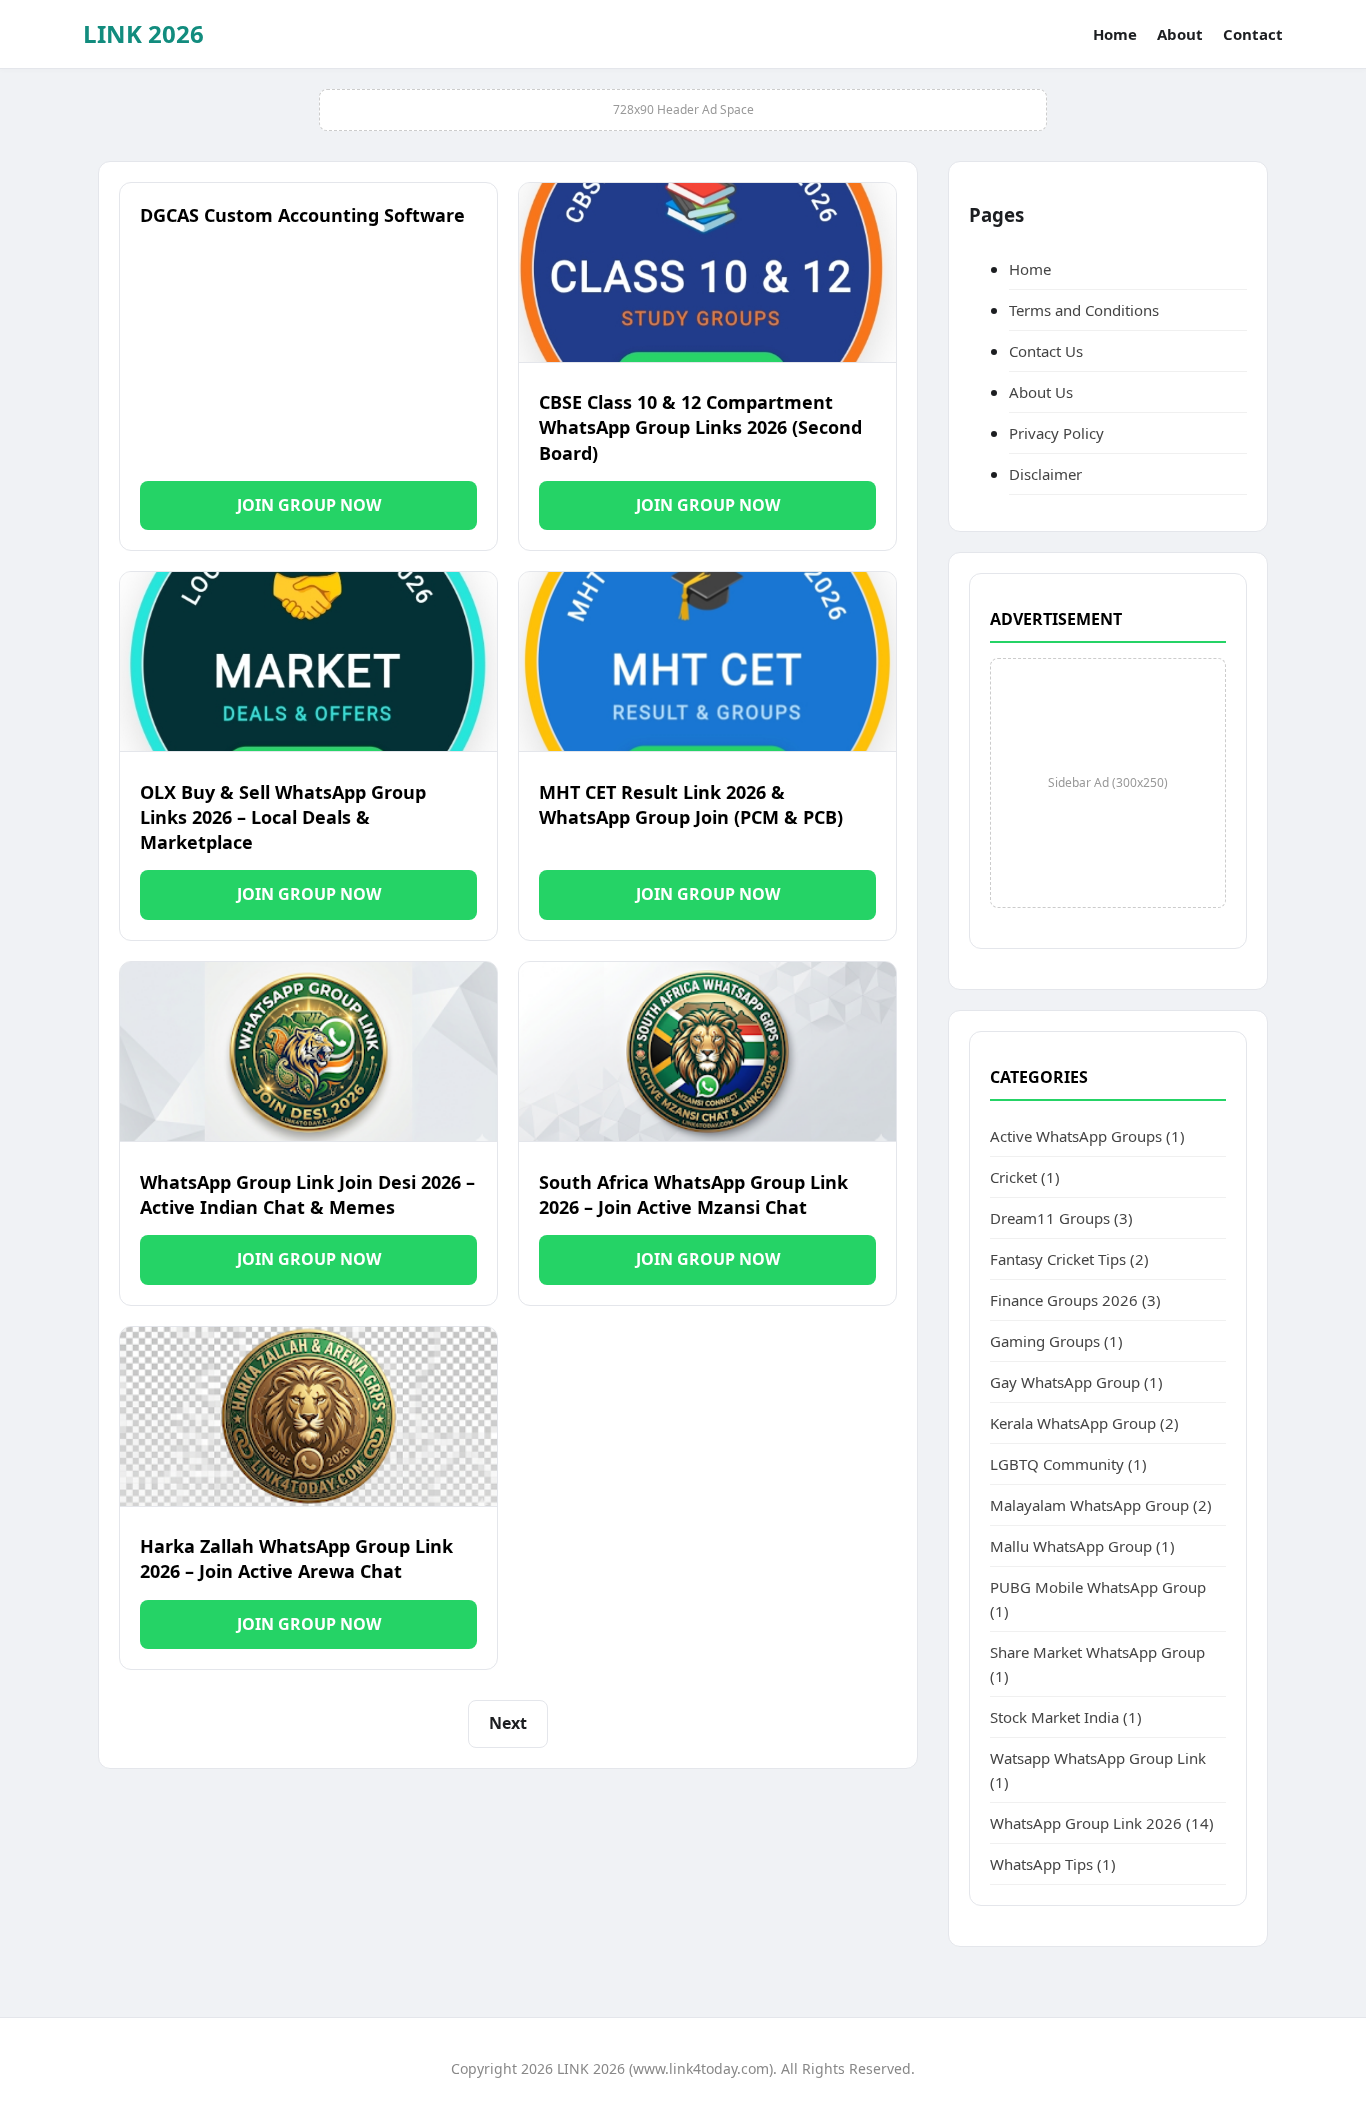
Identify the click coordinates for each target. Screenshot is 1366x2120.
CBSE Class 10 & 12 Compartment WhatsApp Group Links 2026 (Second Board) (700, 427)
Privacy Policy (1056, 433)
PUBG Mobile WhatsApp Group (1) (1098, 1599)
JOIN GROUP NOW (309, 505)
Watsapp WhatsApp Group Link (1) (1098, 1770)
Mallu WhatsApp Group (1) (1082, 1546)
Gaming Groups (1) (1056, 1341)
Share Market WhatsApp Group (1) (1097, 1664)
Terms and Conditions (1084, 310)
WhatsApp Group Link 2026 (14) (1102, 1823)
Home (1115, 34)
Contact (1253, 34)
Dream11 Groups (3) (1061, 1218)
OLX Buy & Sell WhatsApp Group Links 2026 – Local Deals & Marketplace (283, 817)
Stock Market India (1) (1066, 1717)
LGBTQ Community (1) (1068, 1464)
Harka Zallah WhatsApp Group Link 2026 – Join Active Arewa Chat (296, 1558)
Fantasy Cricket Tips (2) (1069, 1259)
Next (508, 1723)
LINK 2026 (143, 33)
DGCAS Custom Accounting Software (302, 215)
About (1180, 34)
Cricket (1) (1025, 1177)
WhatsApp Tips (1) (1053, 1864)
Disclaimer (1045, 474)
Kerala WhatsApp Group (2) (1084, 1423)
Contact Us (1046, 351)
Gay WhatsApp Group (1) (1076, 1382)
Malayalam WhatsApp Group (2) (1101, 1505)
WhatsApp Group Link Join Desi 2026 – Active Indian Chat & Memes (307, 1194)
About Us (1041, 392)
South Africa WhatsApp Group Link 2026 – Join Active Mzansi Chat (693, 1194)
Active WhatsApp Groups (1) (1087, 1136)
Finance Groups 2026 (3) (1075, 1300)
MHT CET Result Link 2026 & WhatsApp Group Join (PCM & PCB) (691, 804)
